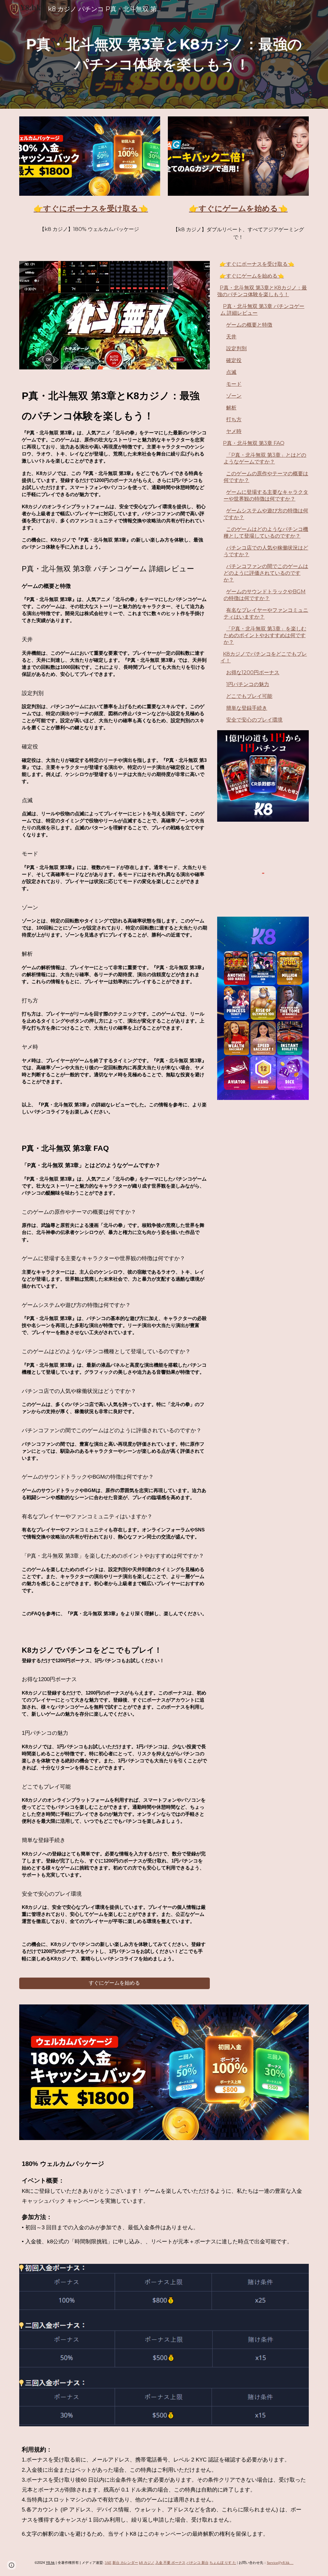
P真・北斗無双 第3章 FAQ (254, 443)
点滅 (231, 372)
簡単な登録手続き (247, 708)
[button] (12, 2565)
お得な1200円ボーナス (253, 672)
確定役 (234, 360)
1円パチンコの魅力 (248, 684)
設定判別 (236, 348)
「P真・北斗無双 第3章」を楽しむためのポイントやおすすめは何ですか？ (265, 635)
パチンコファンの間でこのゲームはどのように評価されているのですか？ (266, 573)
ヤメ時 (234, 431)
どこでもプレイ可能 (249, 696)
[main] (164, 54)
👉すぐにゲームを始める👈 (252, 276)
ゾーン (234, 396)
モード (234, 384)
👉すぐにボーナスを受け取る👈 (257, 264)
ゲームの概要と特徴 (249, 325)
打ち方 (234, 419)
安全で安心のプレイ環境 (254, 720)
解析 (231, 408)
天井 (231, 337)
